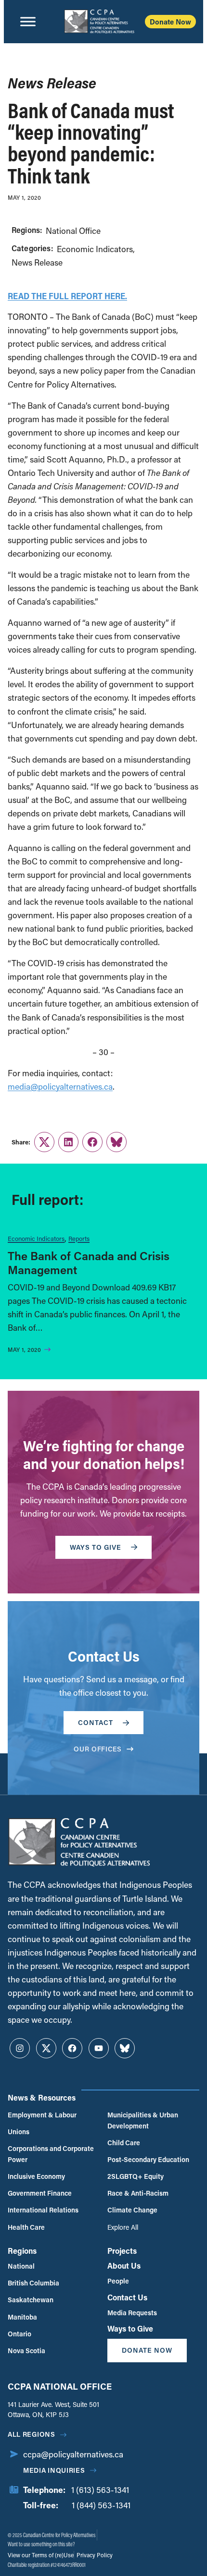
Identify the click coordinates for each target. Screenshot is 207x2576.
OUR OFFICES (98, 1749)
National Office (73, 231)
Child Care (124, 2143)
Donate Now (170, 22)
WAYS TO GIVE (96, 1547)
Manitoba (22, 2317)
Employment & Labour (42, 2115)
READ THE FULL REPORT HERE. (67, 296)
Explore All (123, 2227)
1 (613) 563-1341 (100, 2490)
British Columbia (33, 2283)
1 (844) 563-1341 (101, 2505)
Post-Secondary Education (148, 2159)
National (21, 2266)
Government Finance (40, 2193)
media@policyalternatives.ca (60, 1087)
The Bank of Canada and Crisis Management (89, 1263)
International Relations (43, 2210)
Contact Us (127, 2297)
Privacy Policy (94, 2555)
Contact (96, 1722)
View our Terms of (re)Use (41, 2555)
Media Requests (132, 2313)
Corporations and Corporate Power (51, 2154)
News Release (37, 262)
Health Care (26, 2227)
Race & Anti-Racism (138, 2193)
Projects (122, 2251)
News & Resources (42, 2097)
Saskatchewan (31, 2300)
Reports (79, 1238)
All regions (32, 2434)
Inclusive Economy (36, 2176)
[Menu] (28, 22)
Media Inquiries (54, 2470)
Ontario (19, 2334)
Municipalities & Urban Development (143, 2120)
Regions (22, 2251)
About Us (124, 2266)
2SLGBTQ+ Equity (136, 2176)
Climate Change (132, 2210)
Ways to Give (130, 2328)
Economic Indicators (95, 249)
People (118, 2281)
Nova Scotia (26, 2351)
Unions (19, 2132)
